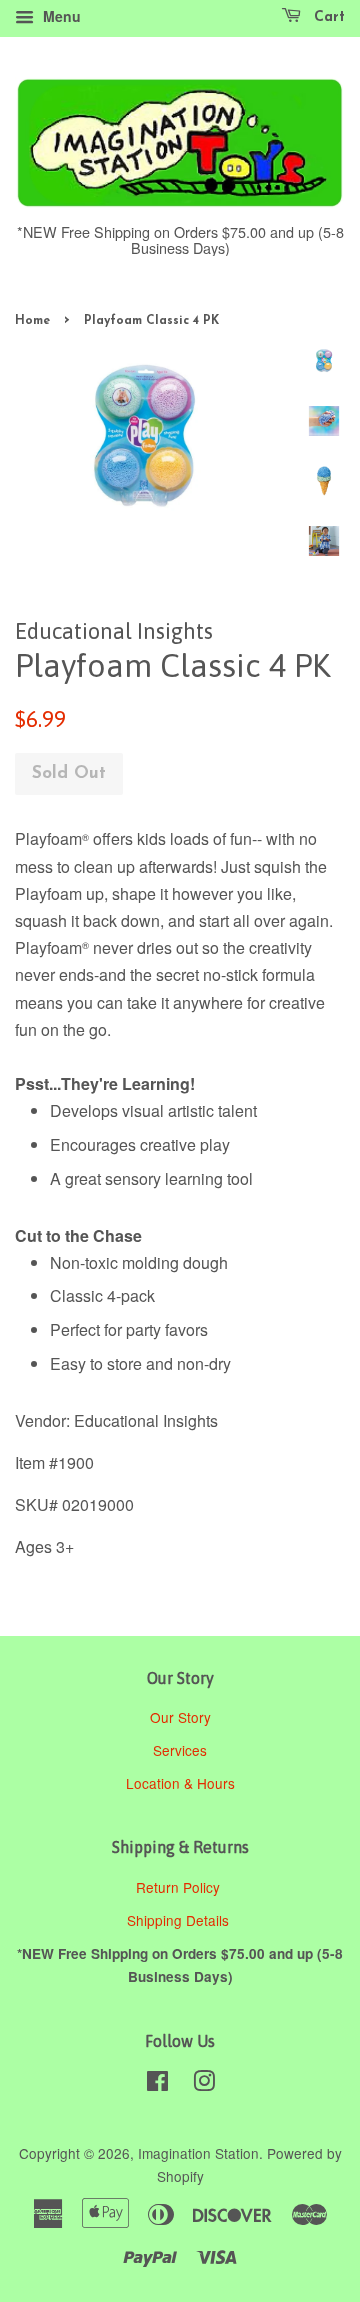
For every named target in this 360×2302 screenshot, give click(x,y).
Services (180, 1750)
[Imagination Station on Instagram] (204, 2084)
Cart (327, 17)
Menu (60, 16)
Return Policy (180, 1887)
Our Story (180, 1717)
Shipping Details (180, 1920)
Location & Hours (180, 1783)
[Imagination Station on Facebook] (157, 2084)
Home (32, 321)
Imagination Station (198, 2153)
